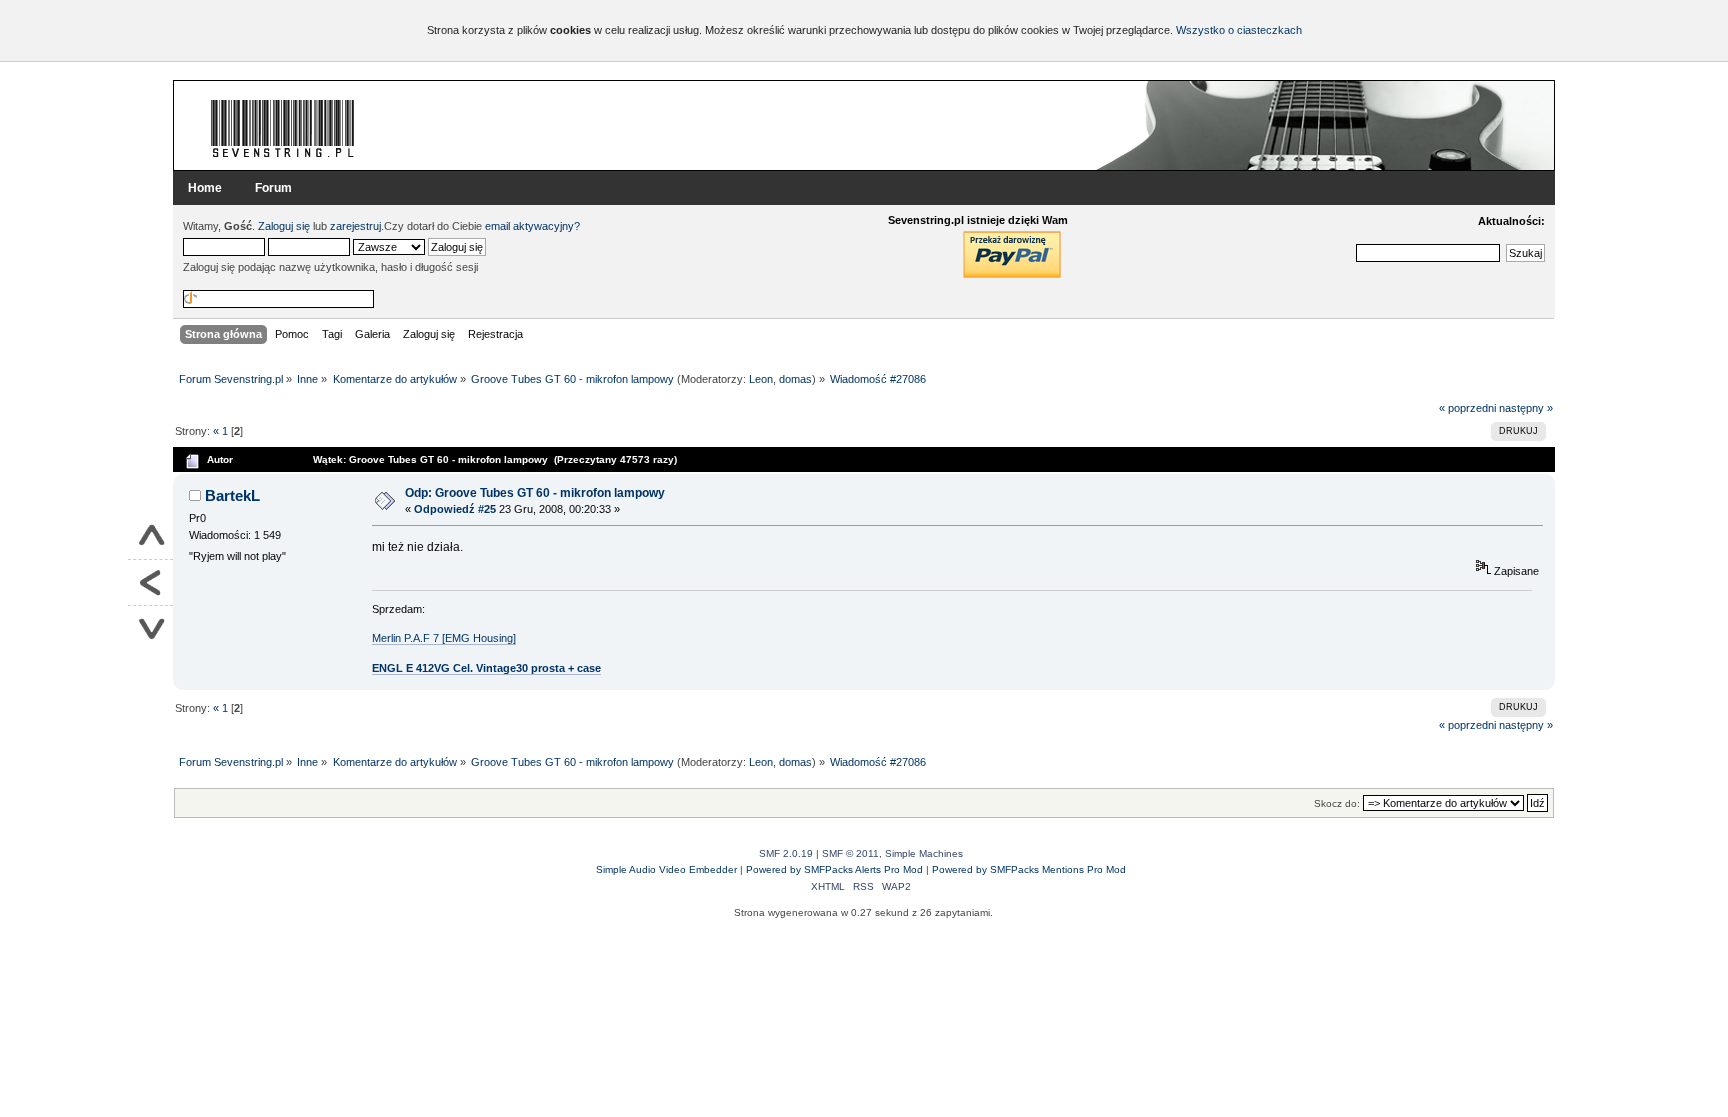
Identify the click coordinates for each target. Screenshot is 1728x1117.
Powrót (150, 583)
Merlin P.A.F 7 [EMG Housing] (444, 638)
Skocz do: (1337, 803)
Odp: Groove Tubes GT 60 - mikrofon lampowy (535, 493)
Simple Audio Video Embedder (666, 869)
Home (205, 188)
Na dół (150, 628)
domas (795, 379)
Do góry (150, 537)
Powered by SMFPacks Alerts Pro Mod (834, 869)
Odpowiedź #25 (455, 509)
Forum (273, 188)
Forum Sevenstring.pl (283, 128)
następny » (1526, 408)
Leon (761, 379)
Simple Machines (924, 853)
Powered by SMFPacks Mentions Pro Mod (1029, 869)
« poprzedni (1467, 408)
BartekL (232, 495)
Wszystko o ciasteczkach (1239, 30)
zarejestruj (355, 226)
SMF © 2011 (850, 853)
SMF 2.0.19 (786, 853)
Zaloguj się (284, 226)
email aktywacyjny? (532, 226)
